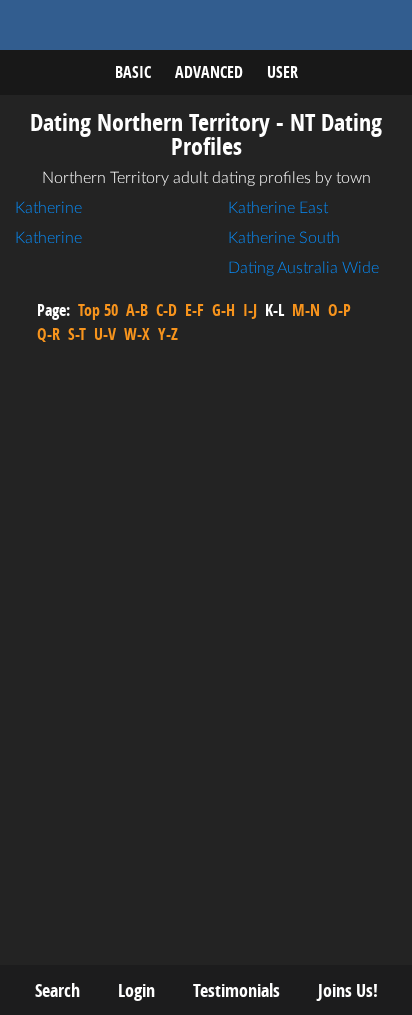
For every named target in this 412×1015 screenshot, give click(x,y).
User (282, 72)
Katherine (48, 208)
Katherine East (278, 208)
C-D (166, 310)
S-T (77, 334)
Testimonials (236, 990)
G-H (223, 310)
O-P (339, 310)
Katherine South (284, 238)
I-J (250, 310)
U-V (105, 334)
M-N (306, 310)
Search (57, 990)
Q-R (48, 334)
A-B (137, 310)
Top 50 (98, 310)
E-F (194, 310)
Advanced (209, 72)
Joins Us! (348, 990)
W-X (137, 334)
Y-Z (168, 334)
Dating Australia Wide (303, 268)
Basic (133, 72)
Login (136, 990)
